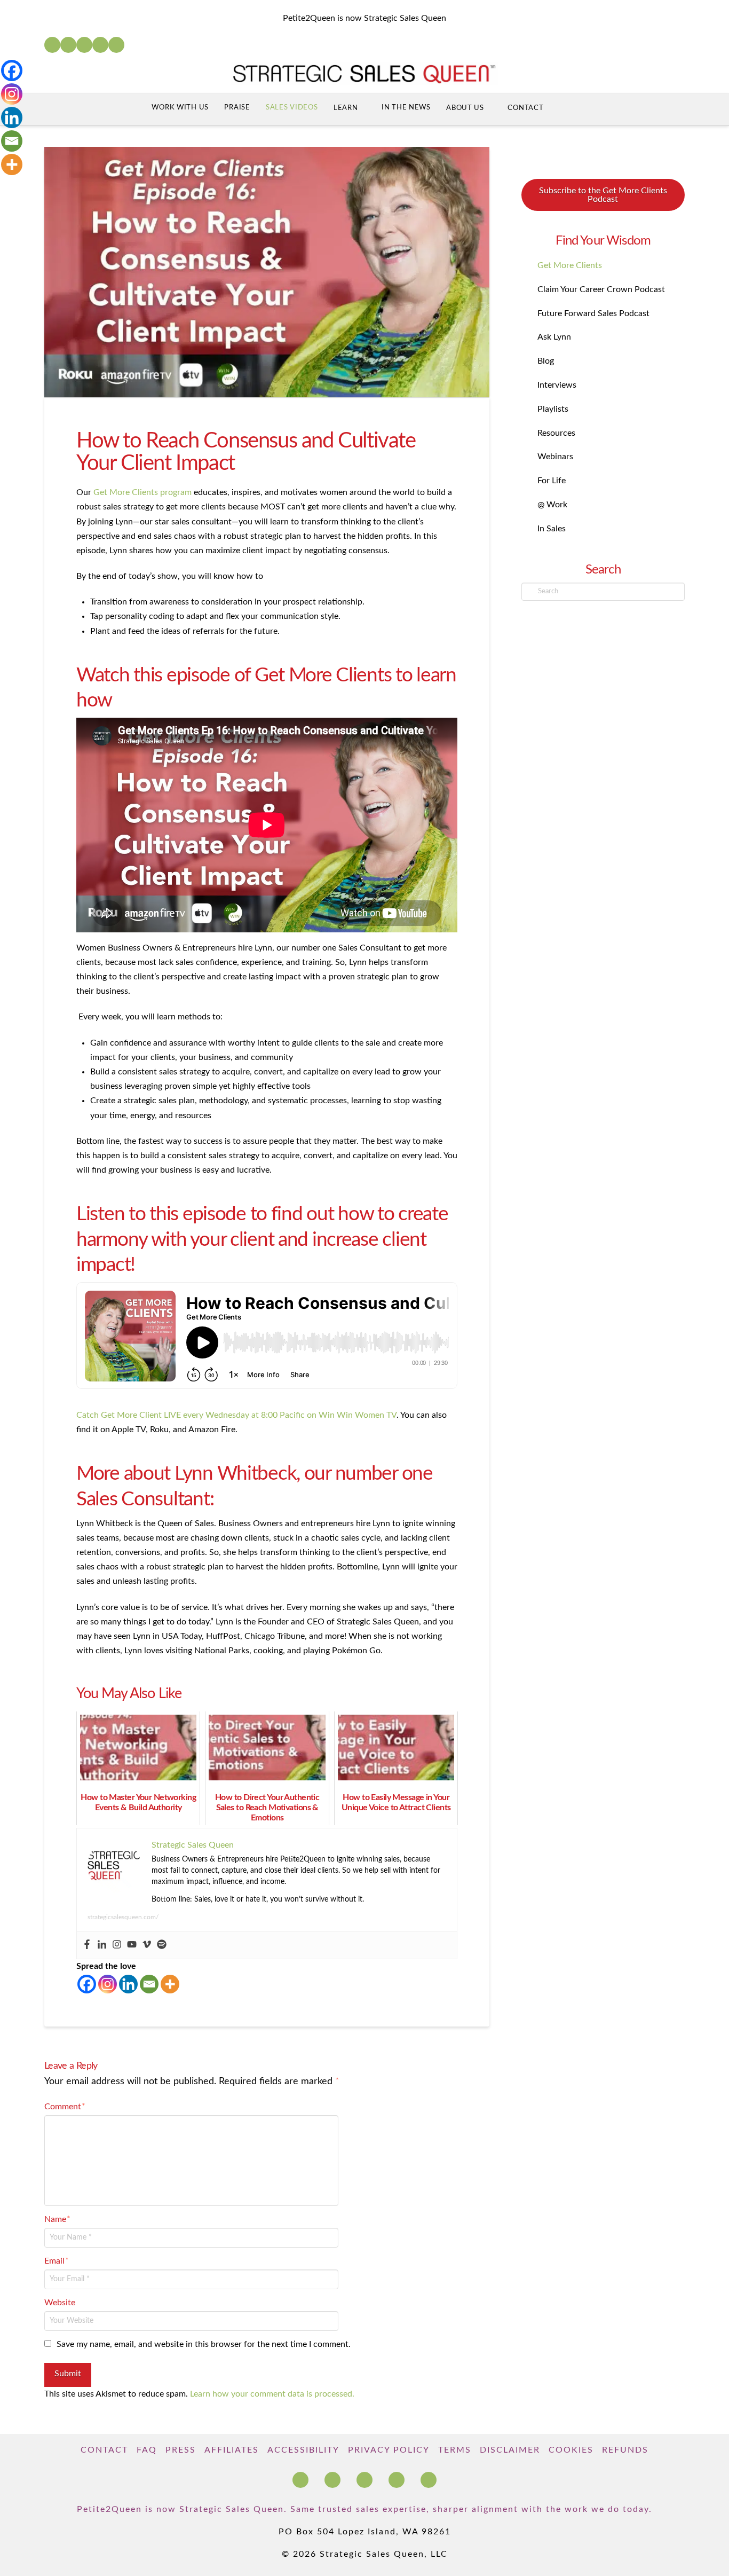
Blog (546, 361)
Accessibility (303, 2450)
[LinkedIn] (68, 45)
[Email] (149, 1984)
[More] (170, 1984)
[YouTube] (84, 45)
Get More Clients (570, 265)
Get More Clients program (142, 492)
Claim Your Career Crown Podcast (601, 289)
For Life (552, 481)
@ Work (552, 505)
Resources (556, 433)
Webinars (555, 457)
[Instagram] (100, 45)
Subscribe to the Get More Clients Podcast (603, 195)
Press (181, 2450)
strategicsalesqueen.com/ (123, 1917)
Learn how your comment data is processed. (272, 2394)
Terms (455, 2450)
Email (57, 2261)
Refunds (625, 2450)
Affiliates (232, 2450)
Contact (104, 2450)
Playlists (553, 409)
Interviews (557, 385)
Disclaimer (510, 2450)
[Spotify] (116, 45)
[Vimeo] (147, 1945)
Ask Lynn (554, 337)
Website (60, 2303)
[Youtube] (132, 1945)
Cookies (571, 2450)
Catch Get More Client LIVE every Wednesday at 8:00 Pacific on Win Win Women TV (236, 1415)
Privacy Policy (389, 2450)
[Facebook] (52, 45)
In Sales (552, 529)
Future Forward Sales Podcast (593, 313)
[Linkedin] (102, 1945)
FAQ (147, 2450)
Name (57, 2219)
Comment (65, 2107)
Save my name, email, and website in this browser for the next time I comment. (204, 2344)
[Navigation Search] (572, 109)
